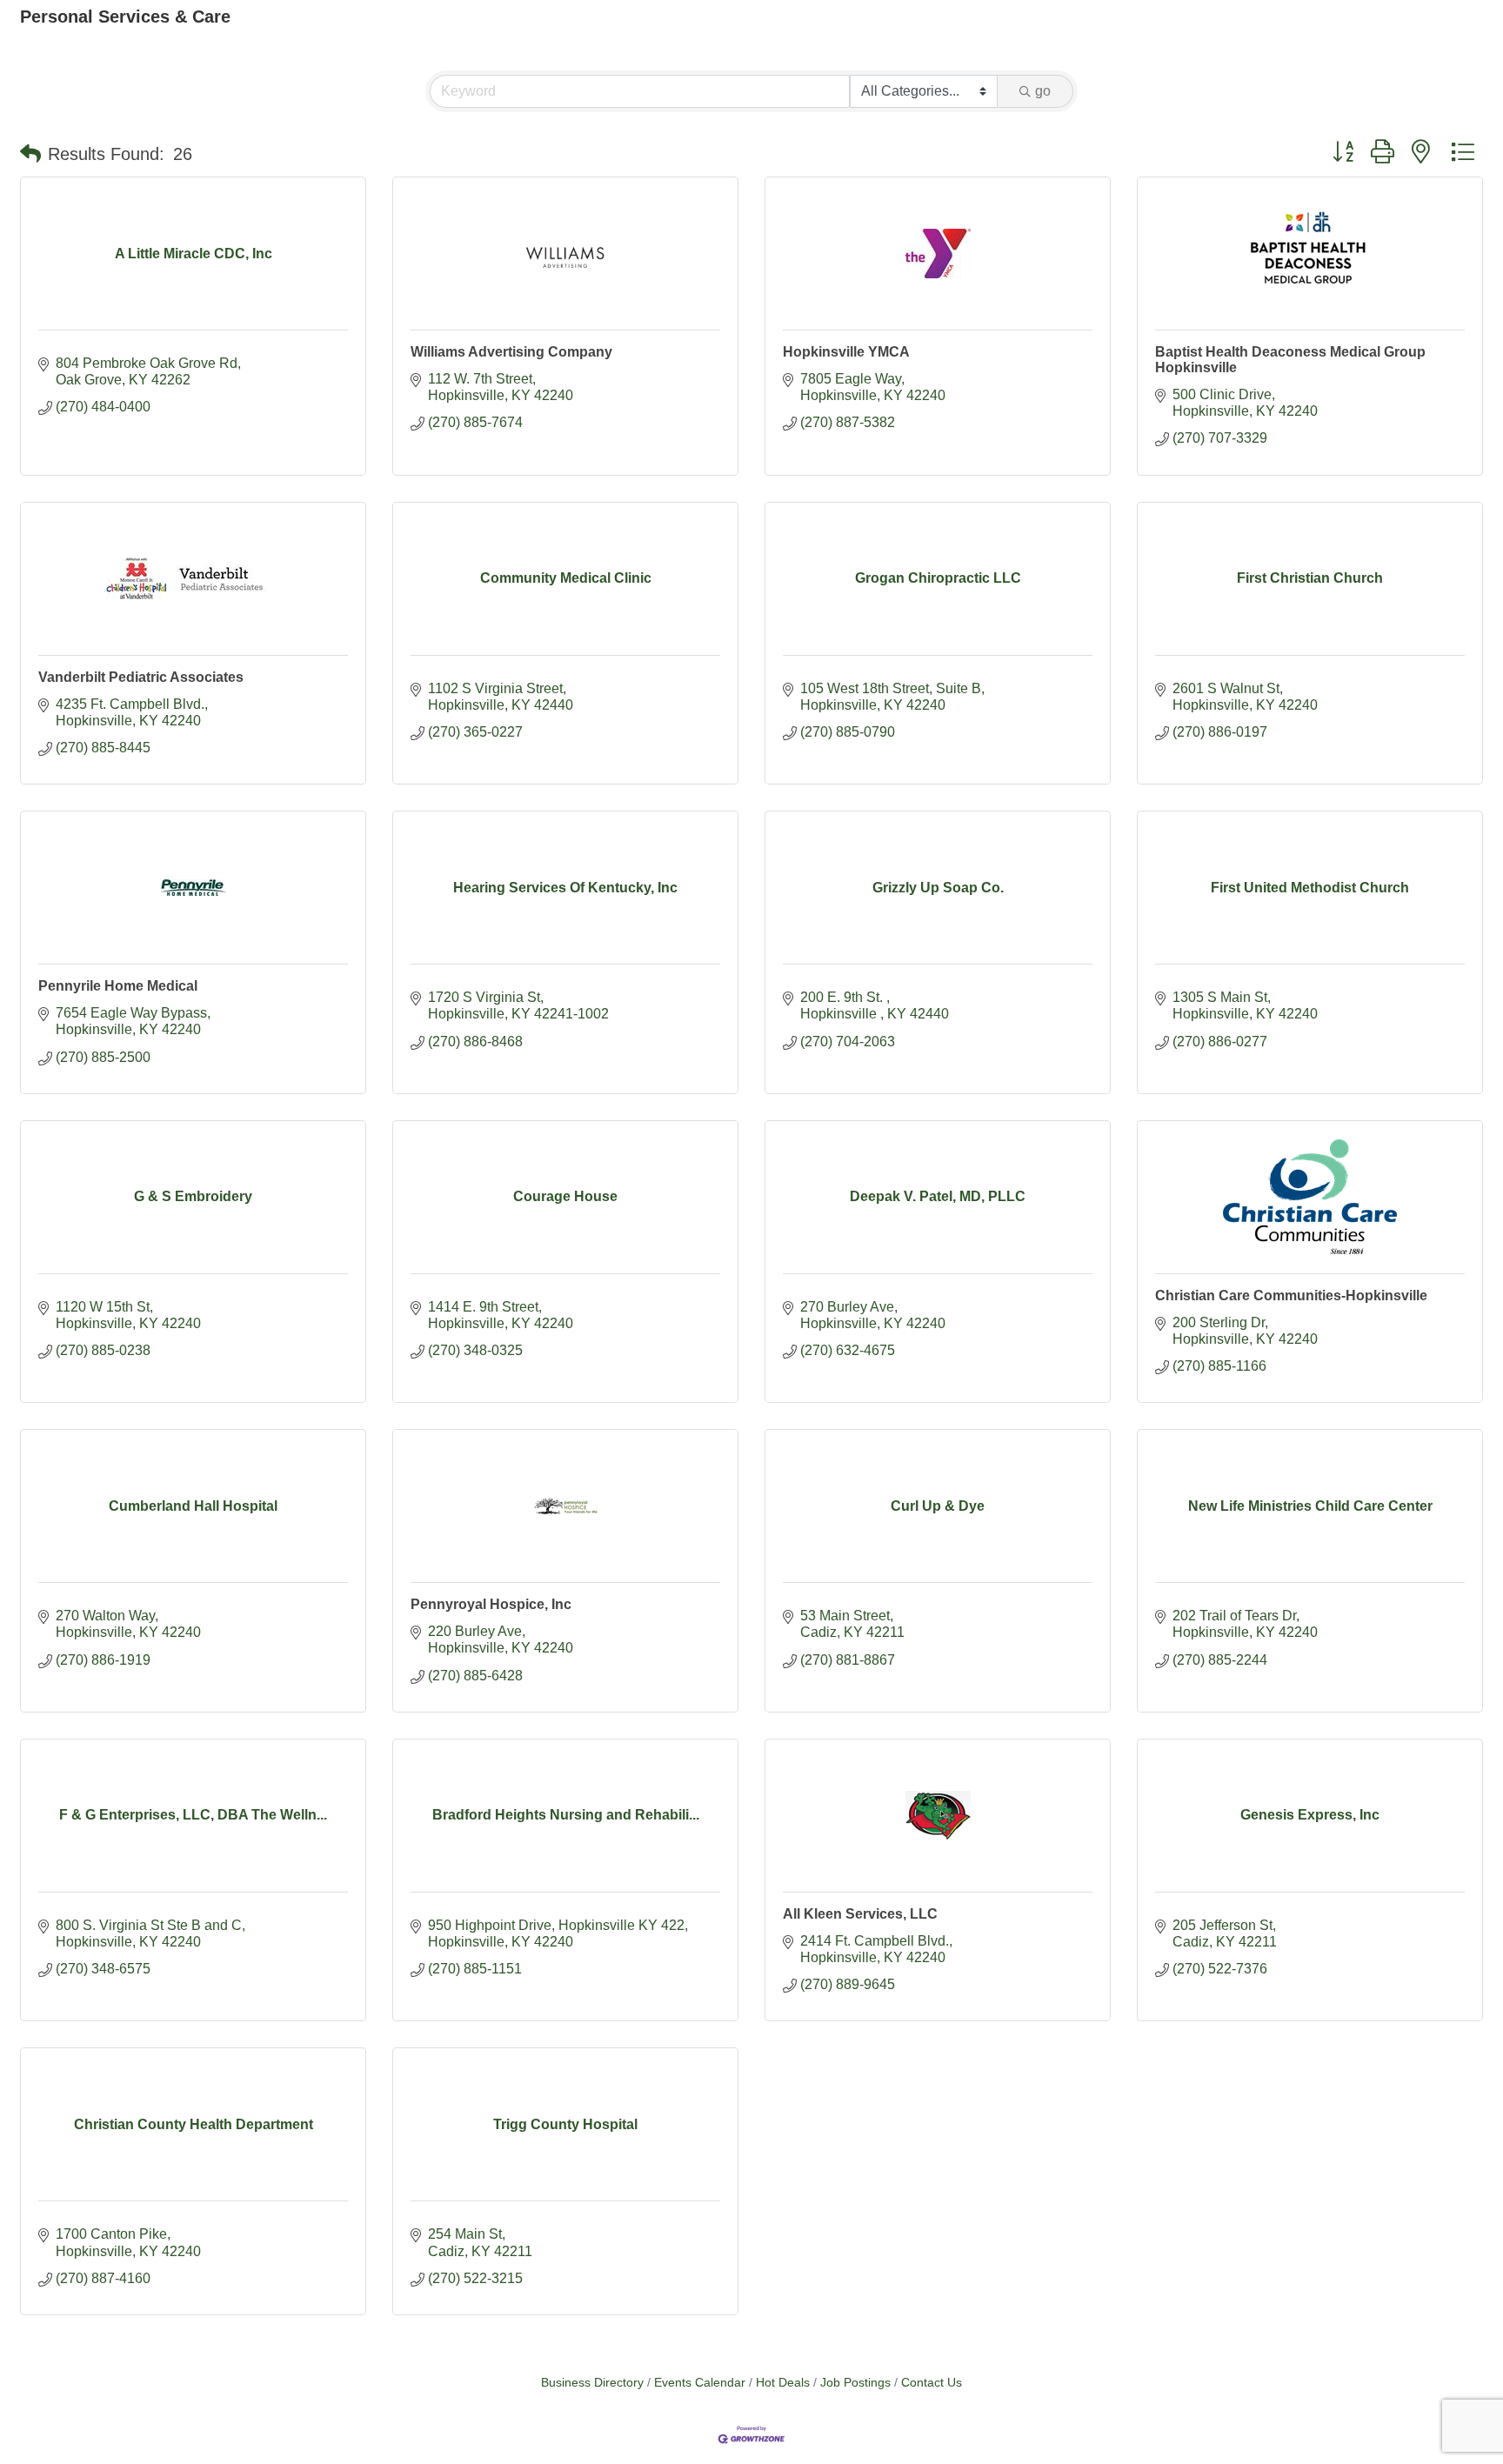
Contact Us (932, 2383)
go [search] (1043, 91)
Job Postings (855, 2383)
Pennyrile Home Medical (118, 986)
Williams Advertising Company (511, 352)
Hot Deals (783, 2383)
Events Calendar (700, 2383)
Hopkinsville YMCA (846, 352)
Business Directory (592, 2383)
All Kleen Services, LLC (860, 1914)
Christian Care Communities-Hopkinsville (1291, 1295)
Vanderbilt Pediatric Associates (141, 677)
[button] (30, 154)
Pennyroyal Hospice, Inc (491, 1604)
